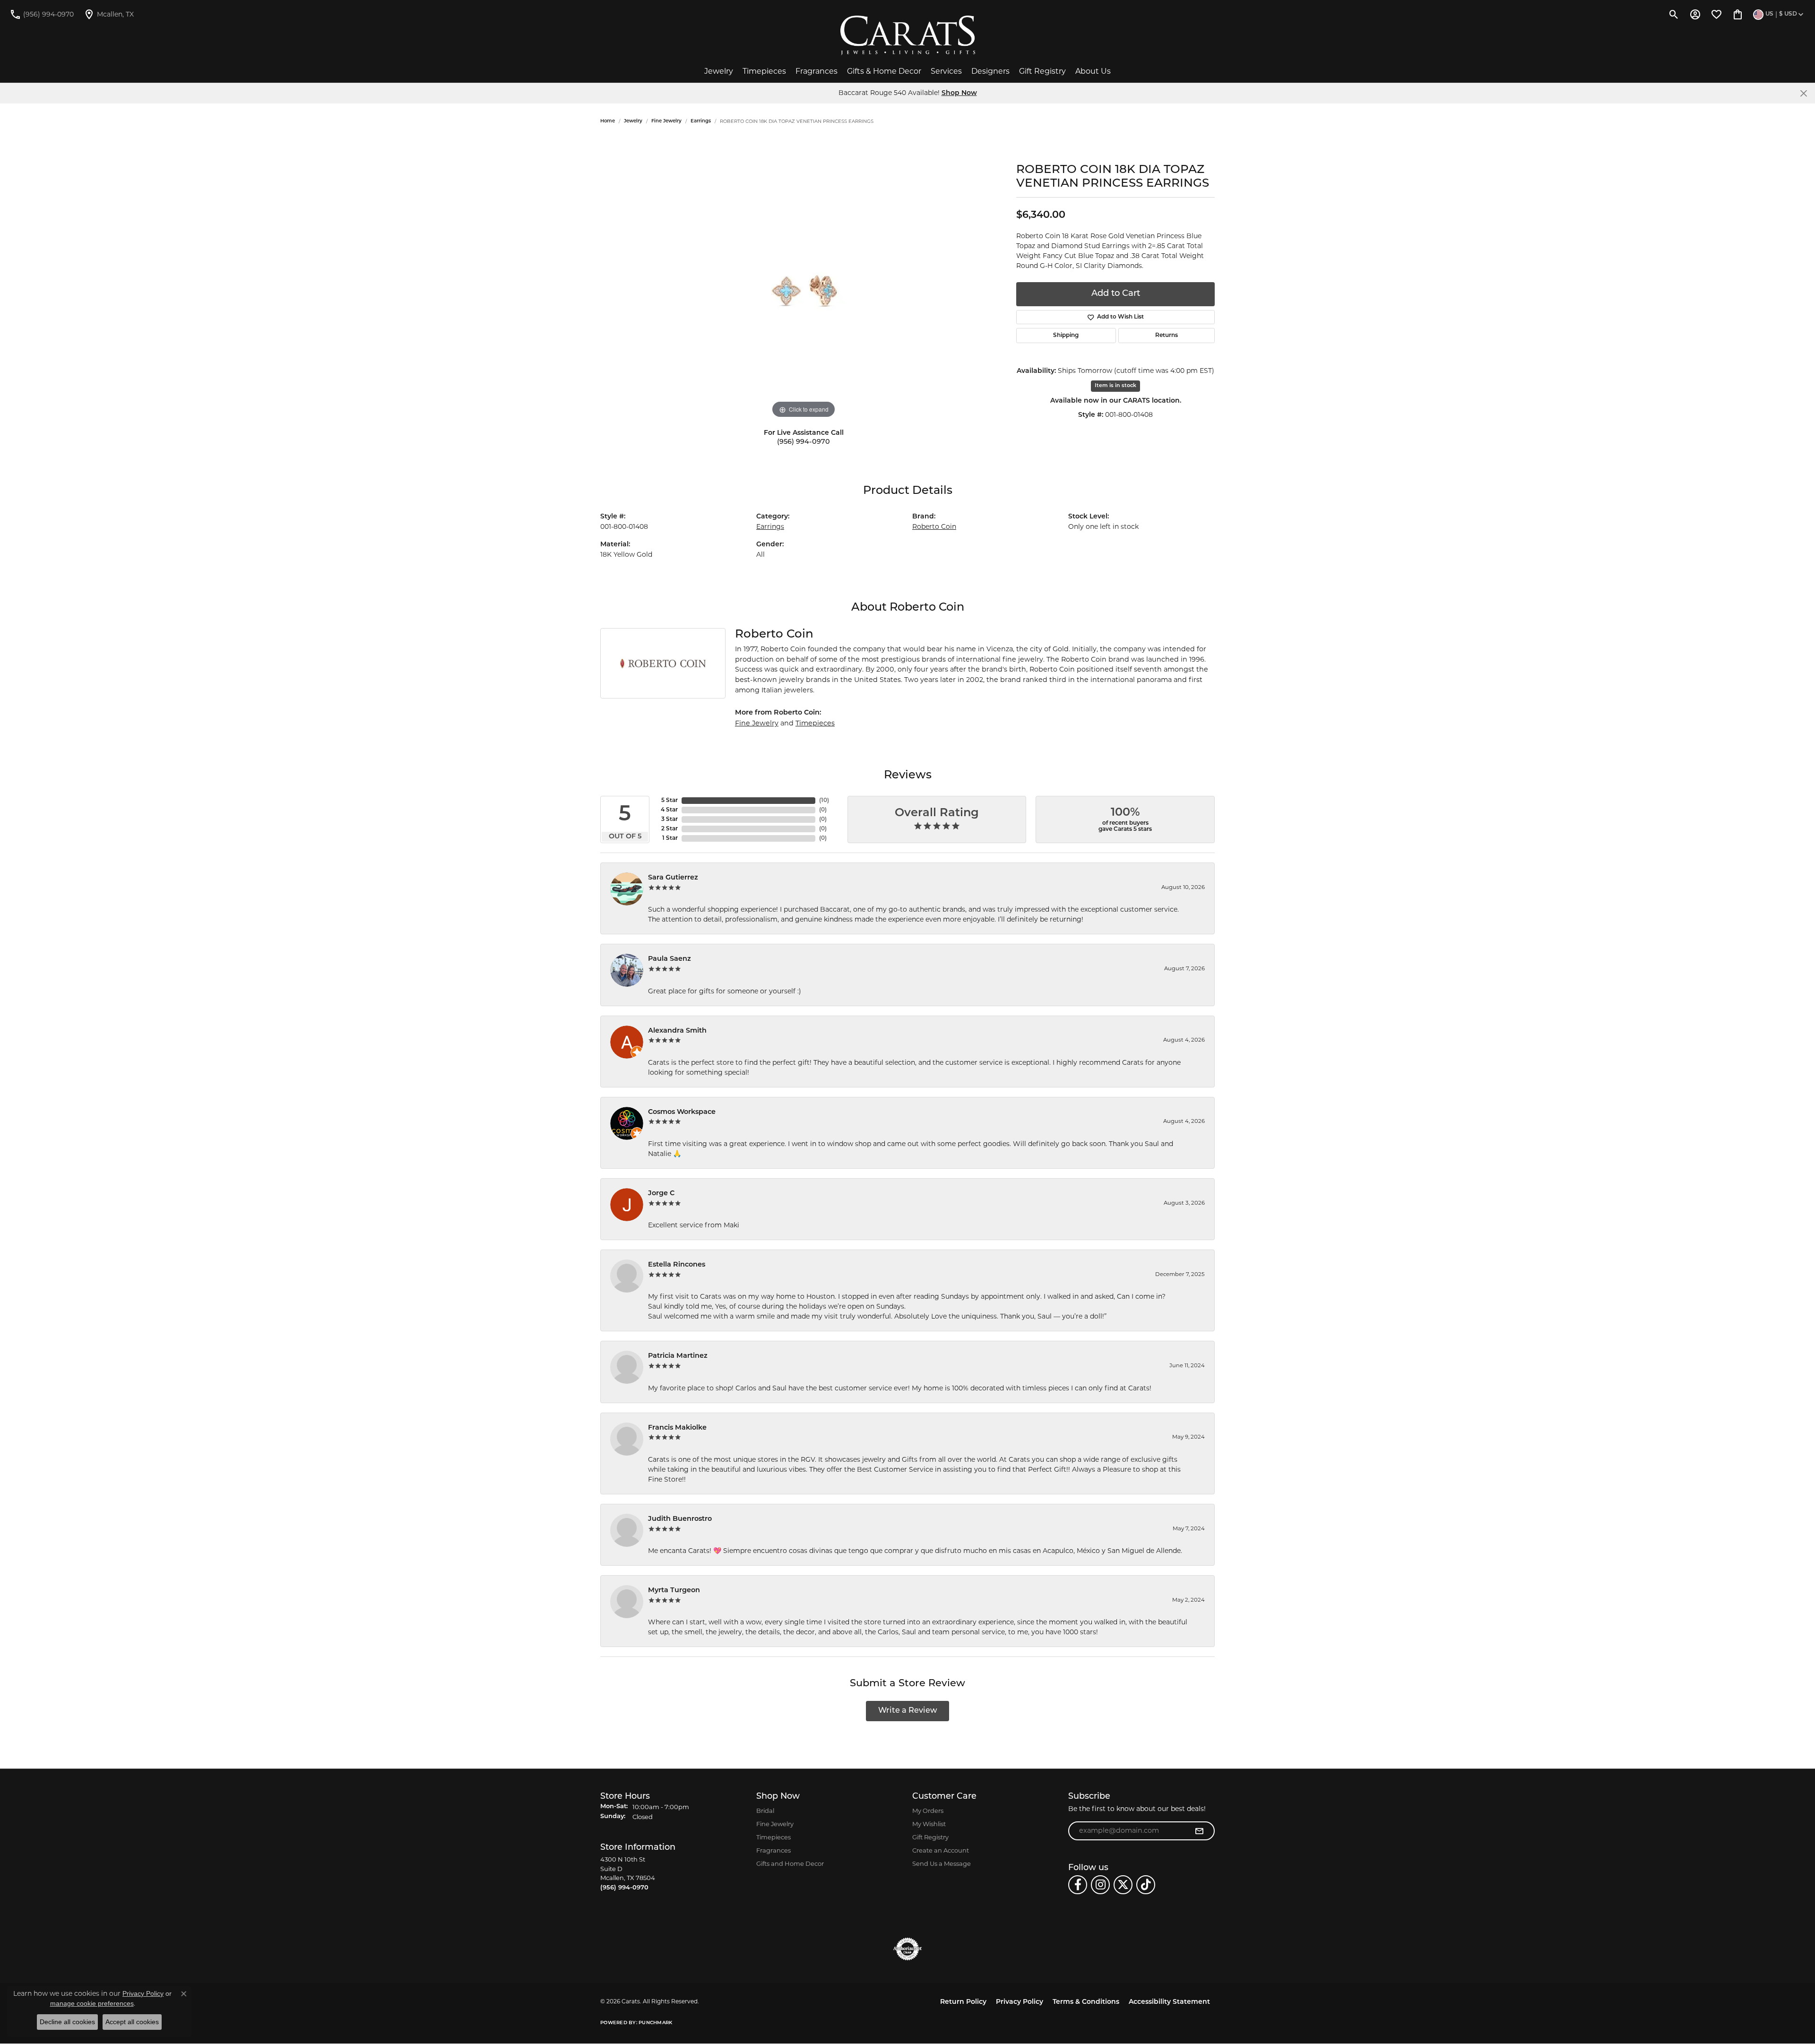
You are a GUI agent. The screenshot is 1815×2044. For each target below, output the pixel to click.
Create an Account (941, 1850)
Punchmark (655, 2023)
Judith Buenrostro (680, 1519)
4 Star (669, 810)
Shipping (1066, 336)
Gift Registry (1042, 71)
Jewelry (719, 71)
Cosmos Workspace (682, 1112)
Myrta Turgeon (674, 1591)
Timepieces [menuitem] (774, 1837)
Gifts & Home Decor (884, 71)
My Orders (928, 1811)
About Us (1093, 71)
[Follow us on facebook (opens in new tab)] (1078, 1885)
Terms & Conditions (1086, 2002)
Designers (990, 71)
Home (608, 121)
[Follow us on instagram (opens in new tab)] (1100, 1885)
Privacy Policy (1020, 2002)
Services (946, 71)
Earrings (701, 121)
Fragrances (817, 71)
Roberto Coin (934, 526)
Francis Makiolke (677, 1428)
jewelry (633, 121)
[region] (804, 279)
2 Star (670, 829)
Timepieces (764, 71)
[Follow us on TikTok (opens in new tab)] (1146, 1885)
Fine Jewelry (666, 121)
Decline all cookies (67, 2022)
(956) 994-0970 (804, 442)
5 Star (670, 801)
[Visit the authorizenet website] (907, 1949)
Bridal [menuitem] (765, 1811)
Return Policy (963, 2002)
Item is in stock (1115, 386)
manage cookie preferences (92, 2003)
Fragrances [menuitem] (774, 1850)
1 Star (670, 838)
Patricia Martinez (678, 1356)
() (824, 801)
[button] (1674, 14)
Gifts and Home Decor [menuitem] (790, 1863)
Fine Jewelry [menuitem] (775, 1824)
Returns (1167, 336)
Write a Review (908, 1711)
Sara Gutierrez (673, 878)
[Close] (1803, 93)
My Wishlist (929, 1824)
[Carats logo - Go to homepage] (908, 35)
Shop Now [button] (959, 93)
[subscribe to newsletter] (1199, 1831)
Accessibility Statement (1169, 2002)
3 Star (670, 819)
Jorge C (661, 1194)
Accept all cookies (132, 2022)
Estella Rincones (677, 1265)
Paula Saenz (670, 959)
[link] (42, 14)
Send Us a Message (942, 1863)
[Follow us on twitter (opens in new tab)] (1123, 1885)
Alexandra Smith (677, 1031)
